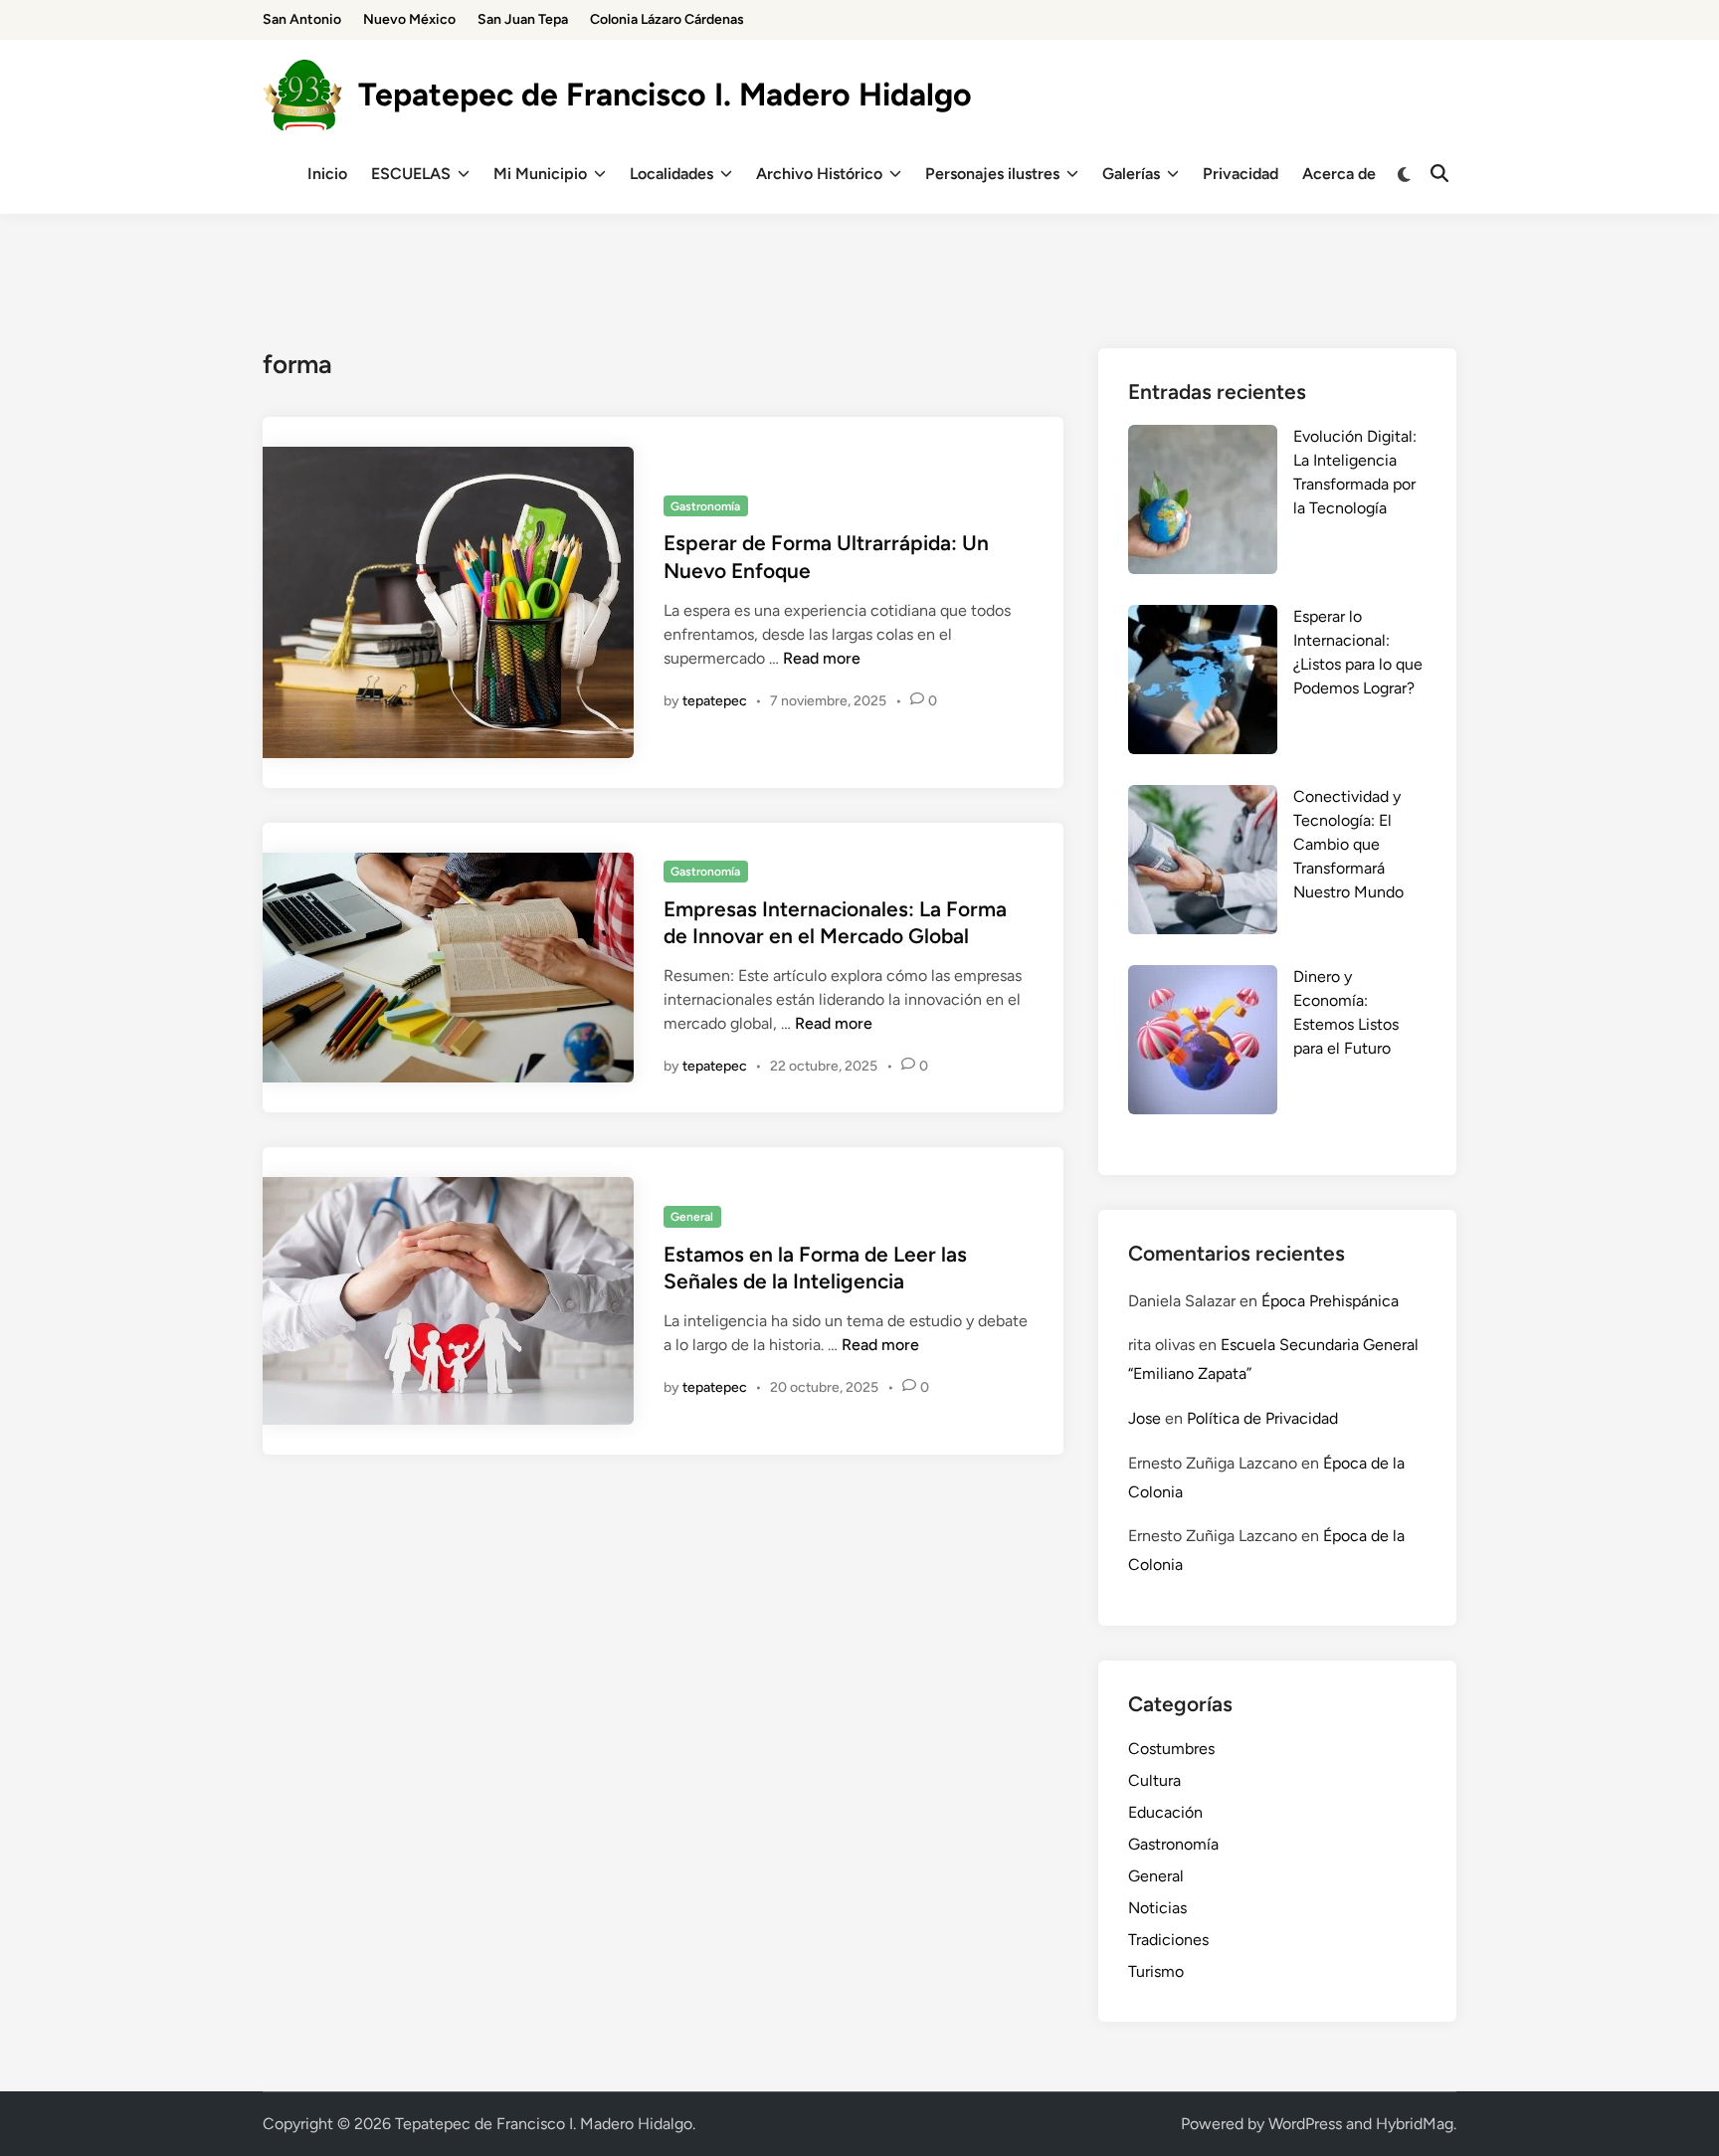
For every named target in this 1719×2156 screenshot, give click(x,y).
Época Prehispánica (1330, 1301)
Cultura (1154, 1780)
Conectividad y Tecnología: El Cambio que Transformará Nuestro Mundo (1348, 844)
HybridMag (1415, 2124)
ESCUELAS (411, 174)
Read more (822, 658)
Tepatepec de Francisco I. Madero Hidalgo (665, 95)
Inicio (327, 174)
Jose (1145, 1418)
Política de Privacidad (1262, 1418)
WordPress (1305, 2124)
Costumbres (1171, 1749)
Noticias (1157, 1908)
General (692, 1217)
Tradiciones (1168, 1940)
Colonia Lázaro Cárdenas (667, 19)
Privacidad (1241, 174)
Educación (1165, 1812)
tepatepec (715, 701)
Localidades (671, 174)
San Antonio (302, 19)
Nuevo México (409, 19)
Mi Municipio (540, 174)
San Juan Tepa (523, 19)
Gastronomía (705, 506)
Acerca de (1339, 174)
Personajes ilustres (992, 174)
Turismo (1156, 1971)
